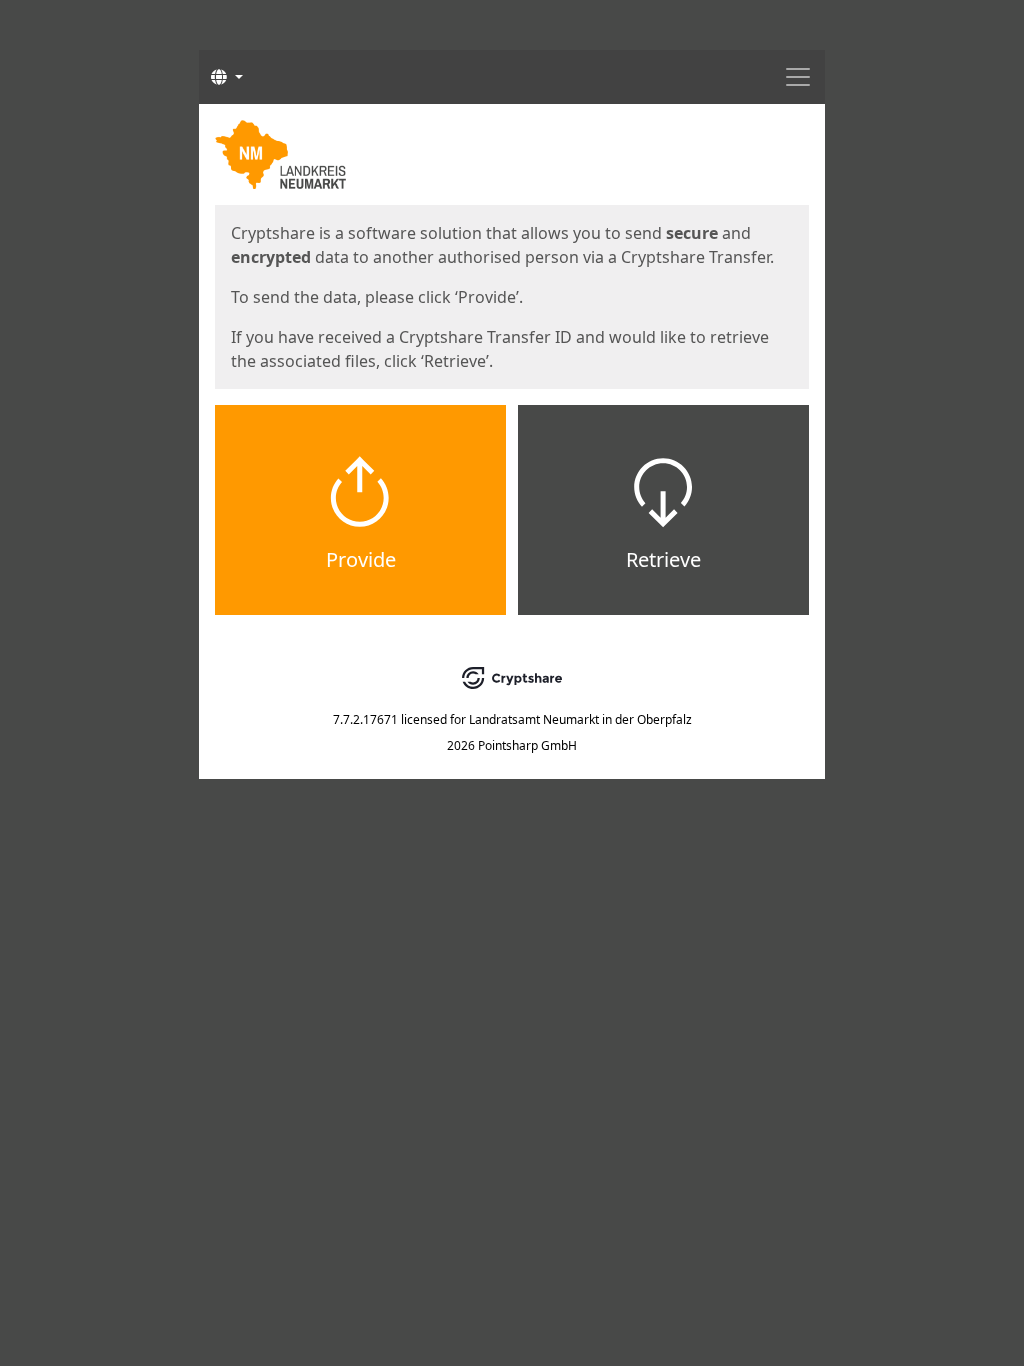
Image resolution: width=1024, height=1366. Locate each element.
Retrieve (663, 559)
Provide (361, 559)
